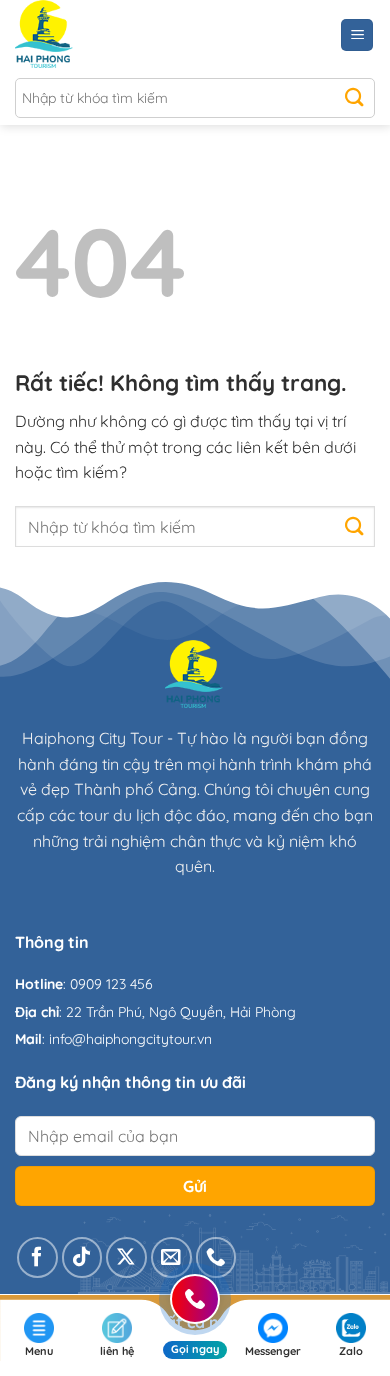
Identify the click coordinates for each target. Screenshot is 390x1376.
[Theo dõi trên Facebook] (37, 1257)
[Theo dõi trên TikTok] (82, 1257)
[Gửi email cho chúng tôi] (171, 1257)
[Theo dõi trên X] (126, 1257)
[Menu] (357, 35)
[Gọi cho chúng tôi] (216, 1257)
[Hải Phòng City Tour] (102, 35)
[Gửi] (354, 98)
